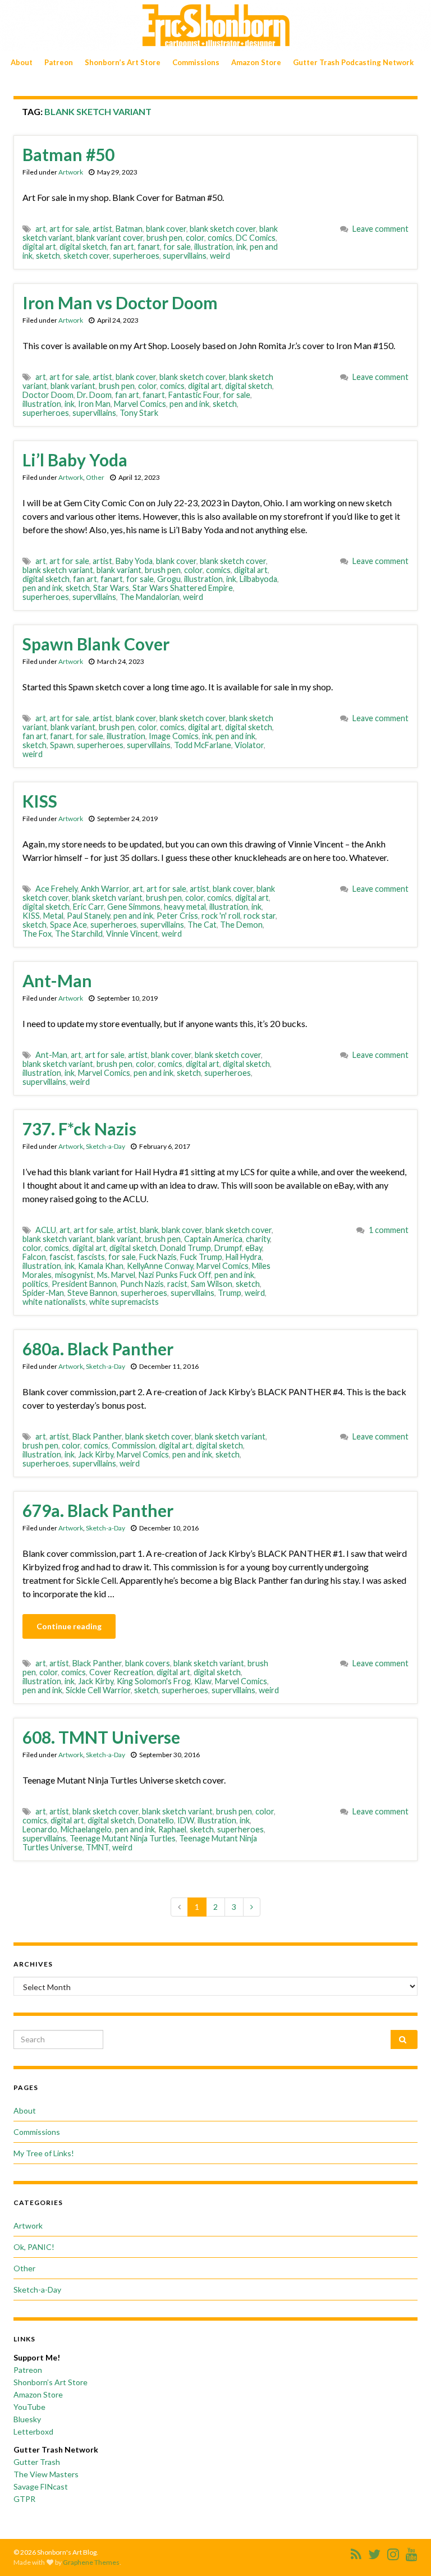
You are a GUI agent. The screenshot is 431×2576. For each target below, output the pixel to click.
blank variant (73, 386)
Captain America (213, 1239)
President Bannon (84, 1284)
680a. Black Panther (98, 1349)
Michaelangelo (86, 1829)
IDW (186, 1820)
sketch (48, 256)
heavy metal (185, 907)
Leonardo (40, 1829)
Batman (129, 229)
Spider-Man (43, 1293)
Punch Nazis (142, 1284)
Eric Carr (88, 907)
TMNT (97, 1847)
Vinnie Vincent (132, 934)
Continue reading (69, 1626)
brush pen (164, 238)
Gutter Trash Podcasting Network (353, 62)
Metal (53, 916)
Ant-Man (57, 980)
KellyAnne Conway (160, 1266)
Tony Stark (139, 413)
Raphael (172, 1829)
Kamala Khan (101, 1266)
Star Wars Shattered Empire (183, 588)
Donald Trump (185, 1248)
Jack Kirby (96, 1454)
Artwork (71, 172)
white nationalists (54, 1302)
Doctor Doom (48, 395)
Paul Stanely (88, 916)
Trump (230, 1293)
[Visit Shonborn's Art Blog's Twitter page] (374, 2552)
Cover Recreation (121, 1672)
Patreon (59, 62)
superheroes (136, 256)
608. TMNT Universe (101, 1737)
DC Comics (256, 238)
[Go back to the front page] (215, 26)
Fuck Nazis (158, 1257)
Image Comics (174, 736)
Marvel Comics (140, 404)
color (195, 238)
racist (177, 1284)
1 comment (389, 1230)
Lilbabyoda (258, 579)
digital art (39, 247)
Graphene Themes (91, 2562)
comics (220, 238)
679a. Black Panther (98, 1510)
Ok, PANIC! (34, 2247)
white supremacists (124, 1302)
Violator (249, 745)
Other (95, 477)
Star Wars (111, 588)
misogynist (74, 1275)
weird (220, 256)
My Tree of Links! (44, 2153)
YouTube (29, 2407)
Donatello (156, 1820)
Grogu (169, 579)
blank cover (166, 229)
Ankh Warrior (105, 889)
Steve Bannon (92, 1293)
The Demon (241, 925)
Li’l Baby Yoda (75, 460)
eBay (254, 1248)
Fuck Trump (201, 1257)
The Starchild (79, 934)
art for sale (69, 229)
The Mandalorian (150, 597)
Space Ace (68, 925)
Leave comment (380, 229)
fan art (122, 247)
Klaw (203, 1681)
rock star (260, 916)
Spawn (62, 745)
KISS (40, 801)
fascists (91, 1257)
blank (149, 1230)
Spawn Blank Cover (96, 644)
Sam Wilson (212, 1284)
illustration (214, 247)
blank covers (148, 1663)
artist (102, 229)
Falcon (34, 1257)
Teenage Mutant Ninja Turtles (123, 1838)
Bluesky (27, 2419)
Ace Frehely (56, 889)
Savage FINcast (41, 2486)
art (41, 229)
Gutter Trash (37, 2462)
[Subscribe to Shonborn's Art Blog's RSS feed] (356, 2552)
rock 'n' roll (221, 916)
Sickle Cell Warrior (98, 1690)
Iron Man (94, 404)
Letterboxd (33, 2431)
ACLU (46, 1230)
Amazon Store (256, 62)
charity (258, 1239)
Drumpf (228, 1248)
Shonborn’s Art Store (123, 62)
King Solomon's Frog (154, 1681)
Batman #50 (68, 154)
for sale (177, 247)
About (22, 62)
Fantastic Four (194, 395)
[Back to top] (406, 2551)
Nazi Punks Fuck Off (175, 1275)
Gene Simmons (134, 907)
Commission (134, 1445)
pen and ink (189, 404)
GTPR (24, 2499)
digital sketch (83, 247)
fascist (61, 1257)
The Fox (37, 934)
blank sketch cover (223, 229)
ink (241, 247)
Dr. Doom (94, 395)
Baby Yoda (134, 561)
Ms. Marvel (116, 1275)
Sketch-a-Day (106, 1146)
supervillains (185, 256)
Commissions (196, 62)
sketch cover (86, 256)
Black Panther (97, 1436)
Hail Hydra (244, 1257)
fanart (149, 247)
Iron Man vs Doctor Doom (120, 302)
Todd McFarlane (203, 745)
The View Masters (46, 2474)
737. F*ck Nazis (79, 1129)
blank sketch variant (58, 570)
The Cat (202, 925)
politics (35, 1284)
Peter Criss (177, 916)
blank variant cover (110, 238)
